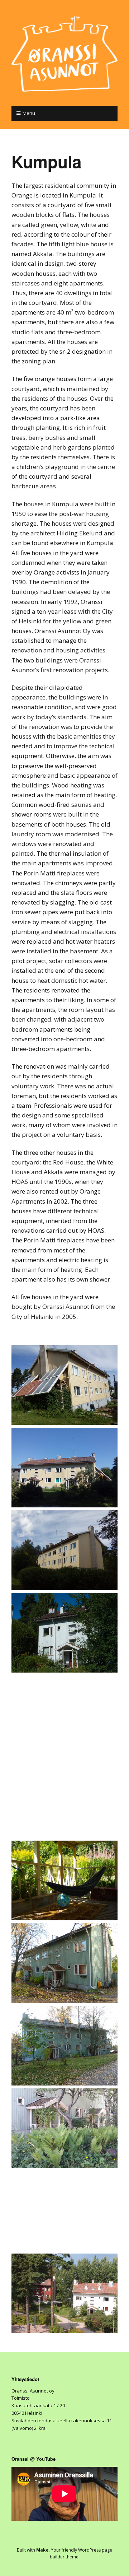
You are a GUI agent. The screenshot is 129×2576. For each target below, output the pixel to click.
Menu (29, 113)
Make (42, 2550)
